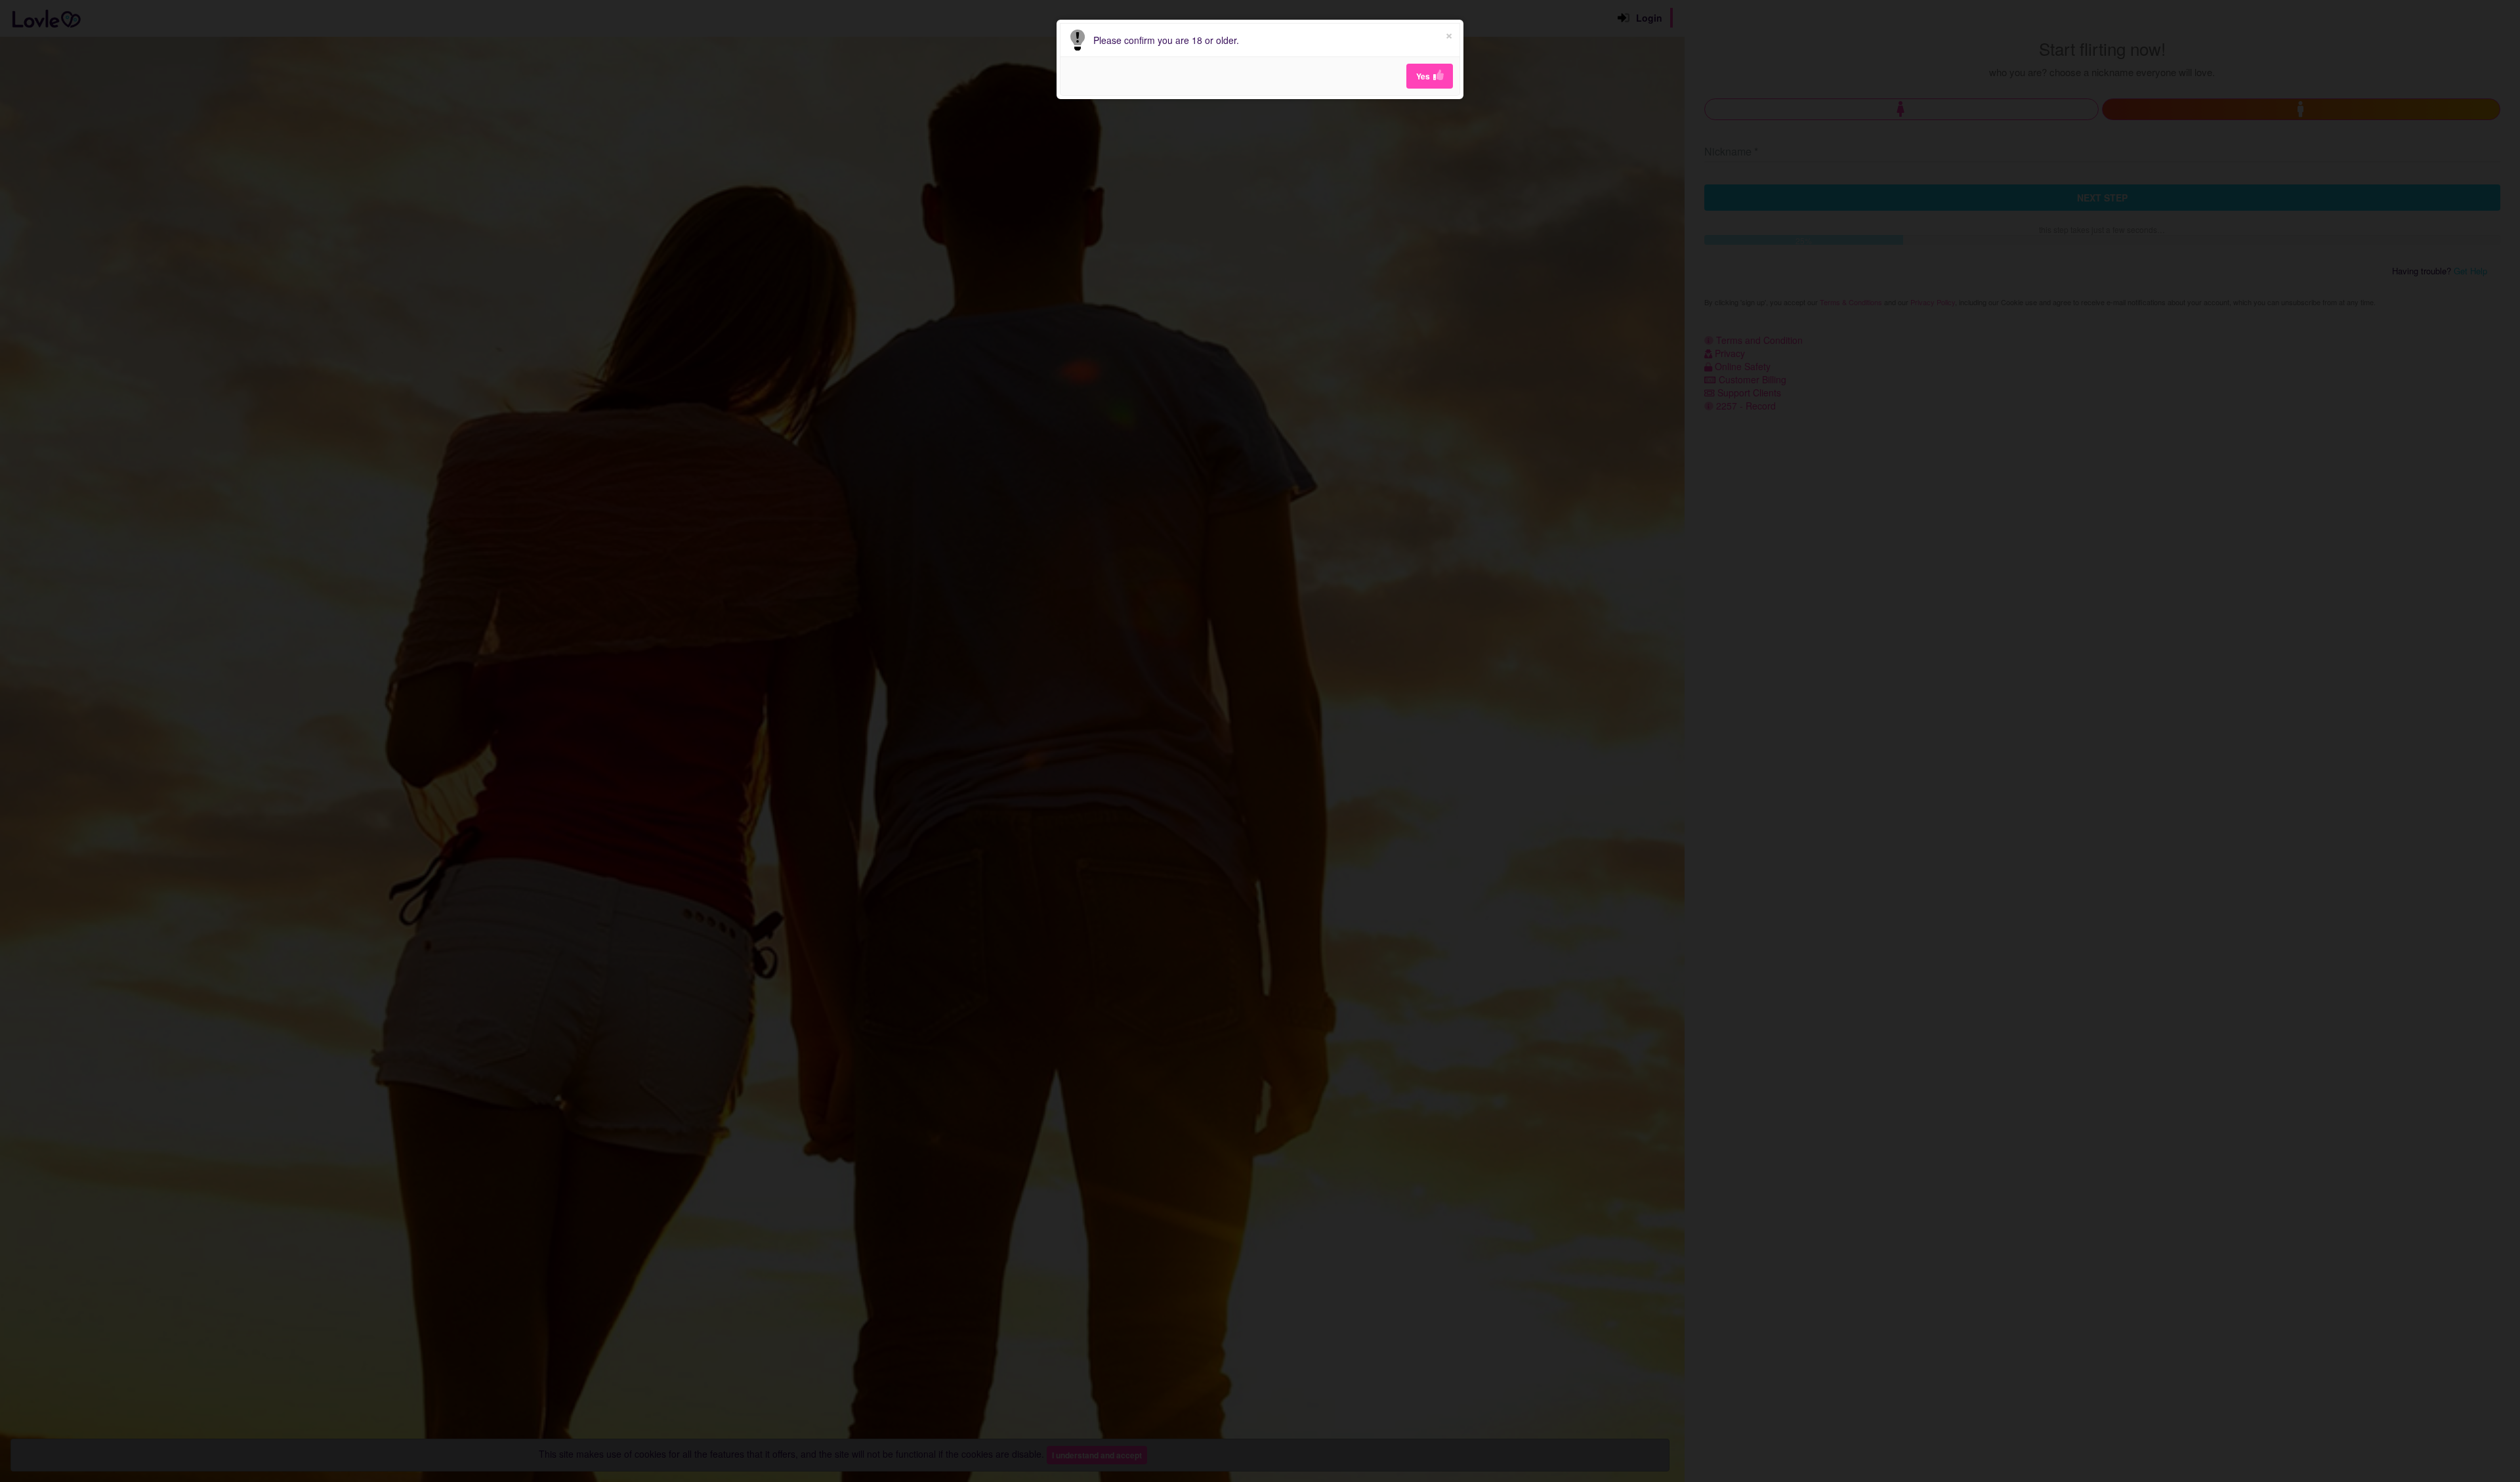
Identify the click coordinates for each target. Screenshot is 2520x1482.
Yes (1423, 76)
